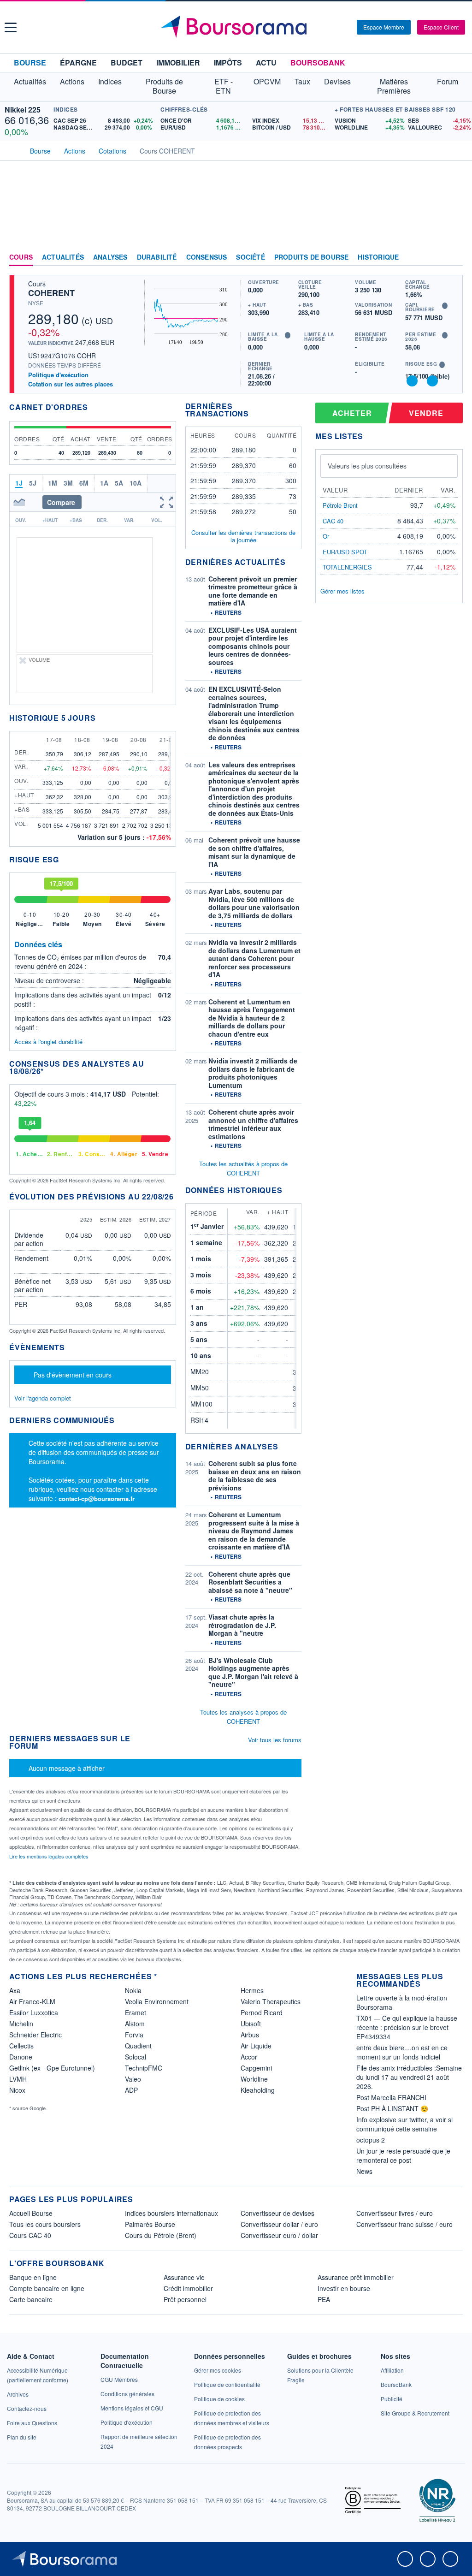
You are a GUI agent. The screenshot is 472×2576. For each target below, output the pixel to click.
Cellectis (21, 2046)
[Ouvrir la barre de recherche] (335, 27)
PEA (324, 2299)
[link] (18, 2394)
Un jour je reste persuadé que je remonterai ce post (403, 2155)
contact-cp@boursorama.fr (97, 1499)
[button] (11, 27)
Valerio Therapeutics (271, 2001)
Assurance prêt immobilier (356, 2277)
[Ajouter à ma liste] (432, 381)
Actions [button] (72, 81)
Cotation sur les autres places (71, 384)
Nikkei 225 (23, 110)
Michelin (21, 2024)
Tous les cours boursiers (45, 2224)
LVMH (18, 2079)
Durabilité (157, 257)
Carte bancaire (31, 2299)
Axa (15, 1990)
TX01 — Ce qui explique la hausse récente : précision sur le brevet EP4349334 (407, 2027)
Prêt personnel (185, 2299)
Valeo (133, 2079)
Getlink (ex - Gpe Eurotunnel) (52, 2068)
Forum (448, 81)
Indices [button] (110, 81)
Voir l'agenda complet (43, 1398)
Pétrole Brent (340, 505)
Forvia (134, 2035)
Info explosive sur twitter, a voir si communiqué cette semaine (404, 2124)
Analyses (110, 257)
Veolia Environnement (157, 2001)
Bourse (30, 62)
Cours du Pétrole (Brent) (161, 2235)
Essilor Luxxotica (34, 2012)
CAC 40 (333, 521)
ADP (131, 2090)
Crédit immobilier (188, 2288)
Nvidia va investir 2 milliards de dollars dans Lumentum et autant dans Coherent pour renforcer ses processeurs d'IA (254, 958)
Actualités (63, 257)
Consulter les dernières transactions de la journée (243, 537)
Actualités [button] (30, 81)
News (364, 2171)
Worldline (254, 2079)
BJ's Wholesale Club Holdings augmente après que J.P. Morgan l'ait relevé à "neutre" (253, 1672)
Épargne (78, 62)
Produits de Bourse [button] (164, 86)
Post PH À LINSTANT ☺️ (392, 2108)
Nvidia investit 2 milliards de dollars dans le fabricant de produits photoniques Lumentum (253, 1073)
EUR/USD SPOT (345, 552)
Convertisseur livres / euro (395, 2213)
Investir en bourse (344, 2288)
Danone (21, 2057)
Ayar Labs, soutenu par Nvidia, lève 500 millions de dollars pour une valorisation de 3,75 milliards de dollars (254, 903)
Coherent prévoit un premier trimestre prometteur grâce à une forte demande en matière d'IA (253, 591)
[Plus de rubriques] (456, 257)
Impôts (228, 62)
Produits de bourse (312, 257)
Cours (21, 257)
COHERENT (51, 293)
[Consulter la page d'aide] (347, 27)
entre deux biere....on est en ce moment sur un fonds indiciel (402, 2052)
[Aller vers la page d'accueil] (237, 27)
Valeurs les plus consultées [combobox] (367, 466)
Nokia (133, 1990)
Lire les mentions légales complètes (50, 1856)
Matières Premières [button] (394, 86)
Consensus (207, 257)
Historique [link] (378, 257)
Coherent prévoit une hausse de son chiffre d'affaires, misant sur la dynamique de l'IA (254, 852)
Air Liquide (256, 2046)
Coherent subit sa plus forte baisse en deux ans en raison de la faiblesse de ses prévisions (255, 1475)
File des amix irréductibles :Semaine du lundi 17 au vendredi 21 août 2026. (409, 2077)
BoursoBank (318, 62)
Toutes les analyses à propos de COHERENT (243, 1717)
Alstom (135, 2024)
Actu (266, 62)
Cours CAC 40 (30, 2235)
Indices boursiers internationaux (171, 2213)
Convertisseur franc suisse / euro (404, 2224)
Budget (127, 62)
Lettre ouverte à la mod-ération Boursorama (402, 2002)
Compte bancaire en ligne (47, 2288)
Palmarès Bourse (150, 2224)
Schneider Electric (35, 2035)
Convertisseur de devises (277, 2213)
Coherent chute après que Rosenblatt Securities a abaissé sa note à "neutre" (250, 1582)
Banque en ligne (33, 2277)
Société (250, 257)
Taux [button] (302, 81)
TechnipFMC (144, 2068)
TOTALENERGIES (347, 567)
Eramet (136, 2012)
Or (326, 536)
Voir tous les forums (275, 1740)
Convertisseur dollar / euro (279, 2224)
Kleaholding (258, 2090)
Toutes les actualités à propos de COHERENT (243, 1168)
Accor (249, 2057)
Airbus (250, 2035)
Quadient (138, 2046)
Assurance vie (184, 2277)
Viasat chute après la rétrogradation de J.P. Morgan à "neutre (242, 1625)
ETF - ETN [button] (224, 86)
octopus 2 (371, 2140)
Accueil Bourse (31, 2213)
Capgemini (256, 2068)
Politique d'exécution (58, 375)
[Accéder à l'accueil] (13, 150)
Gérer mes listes (342, 591)
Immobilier (178, 62)
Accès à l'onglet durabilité (48, 1042)
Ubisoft (251, 2024)
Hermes (252, 1990)
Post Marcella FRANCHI (391, 2097)
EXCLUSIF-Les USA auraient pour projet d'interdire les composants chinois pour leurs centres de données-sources (253, 646)
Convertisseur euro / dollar (279, 2235)
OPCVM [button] (267, 81)
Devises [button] (337, 81)
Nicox (17, 2090)
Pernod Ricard (262, 2012)
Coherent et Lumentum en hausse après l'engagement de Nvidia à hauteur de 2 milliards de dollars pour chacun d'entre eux (252, 1018)
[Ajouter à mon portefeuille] (412, 381)
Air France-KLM (32, 2001)
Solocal (136, 2057)
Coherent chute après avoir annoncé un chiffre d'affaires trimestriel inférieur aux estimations (253, 1124)
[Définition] (445, 306)
